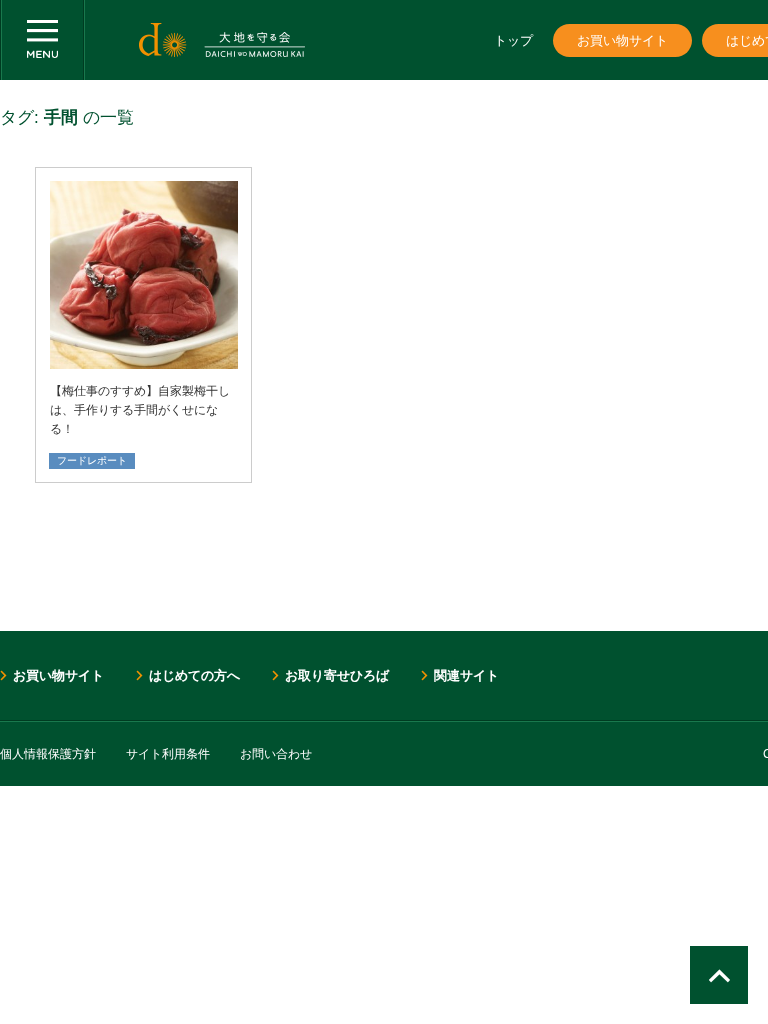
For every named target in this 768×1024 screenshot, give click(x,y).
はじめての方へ (194, 675)
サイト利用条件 (168, 754)
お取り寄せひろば (337, 675)
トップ (513, 40)
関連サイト (466, 675)
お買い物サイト (622, 40)
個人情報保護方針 (48, 754)
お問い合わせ (276, 754)
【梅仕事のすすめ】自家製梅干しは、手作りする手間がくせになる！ (140, 410)
